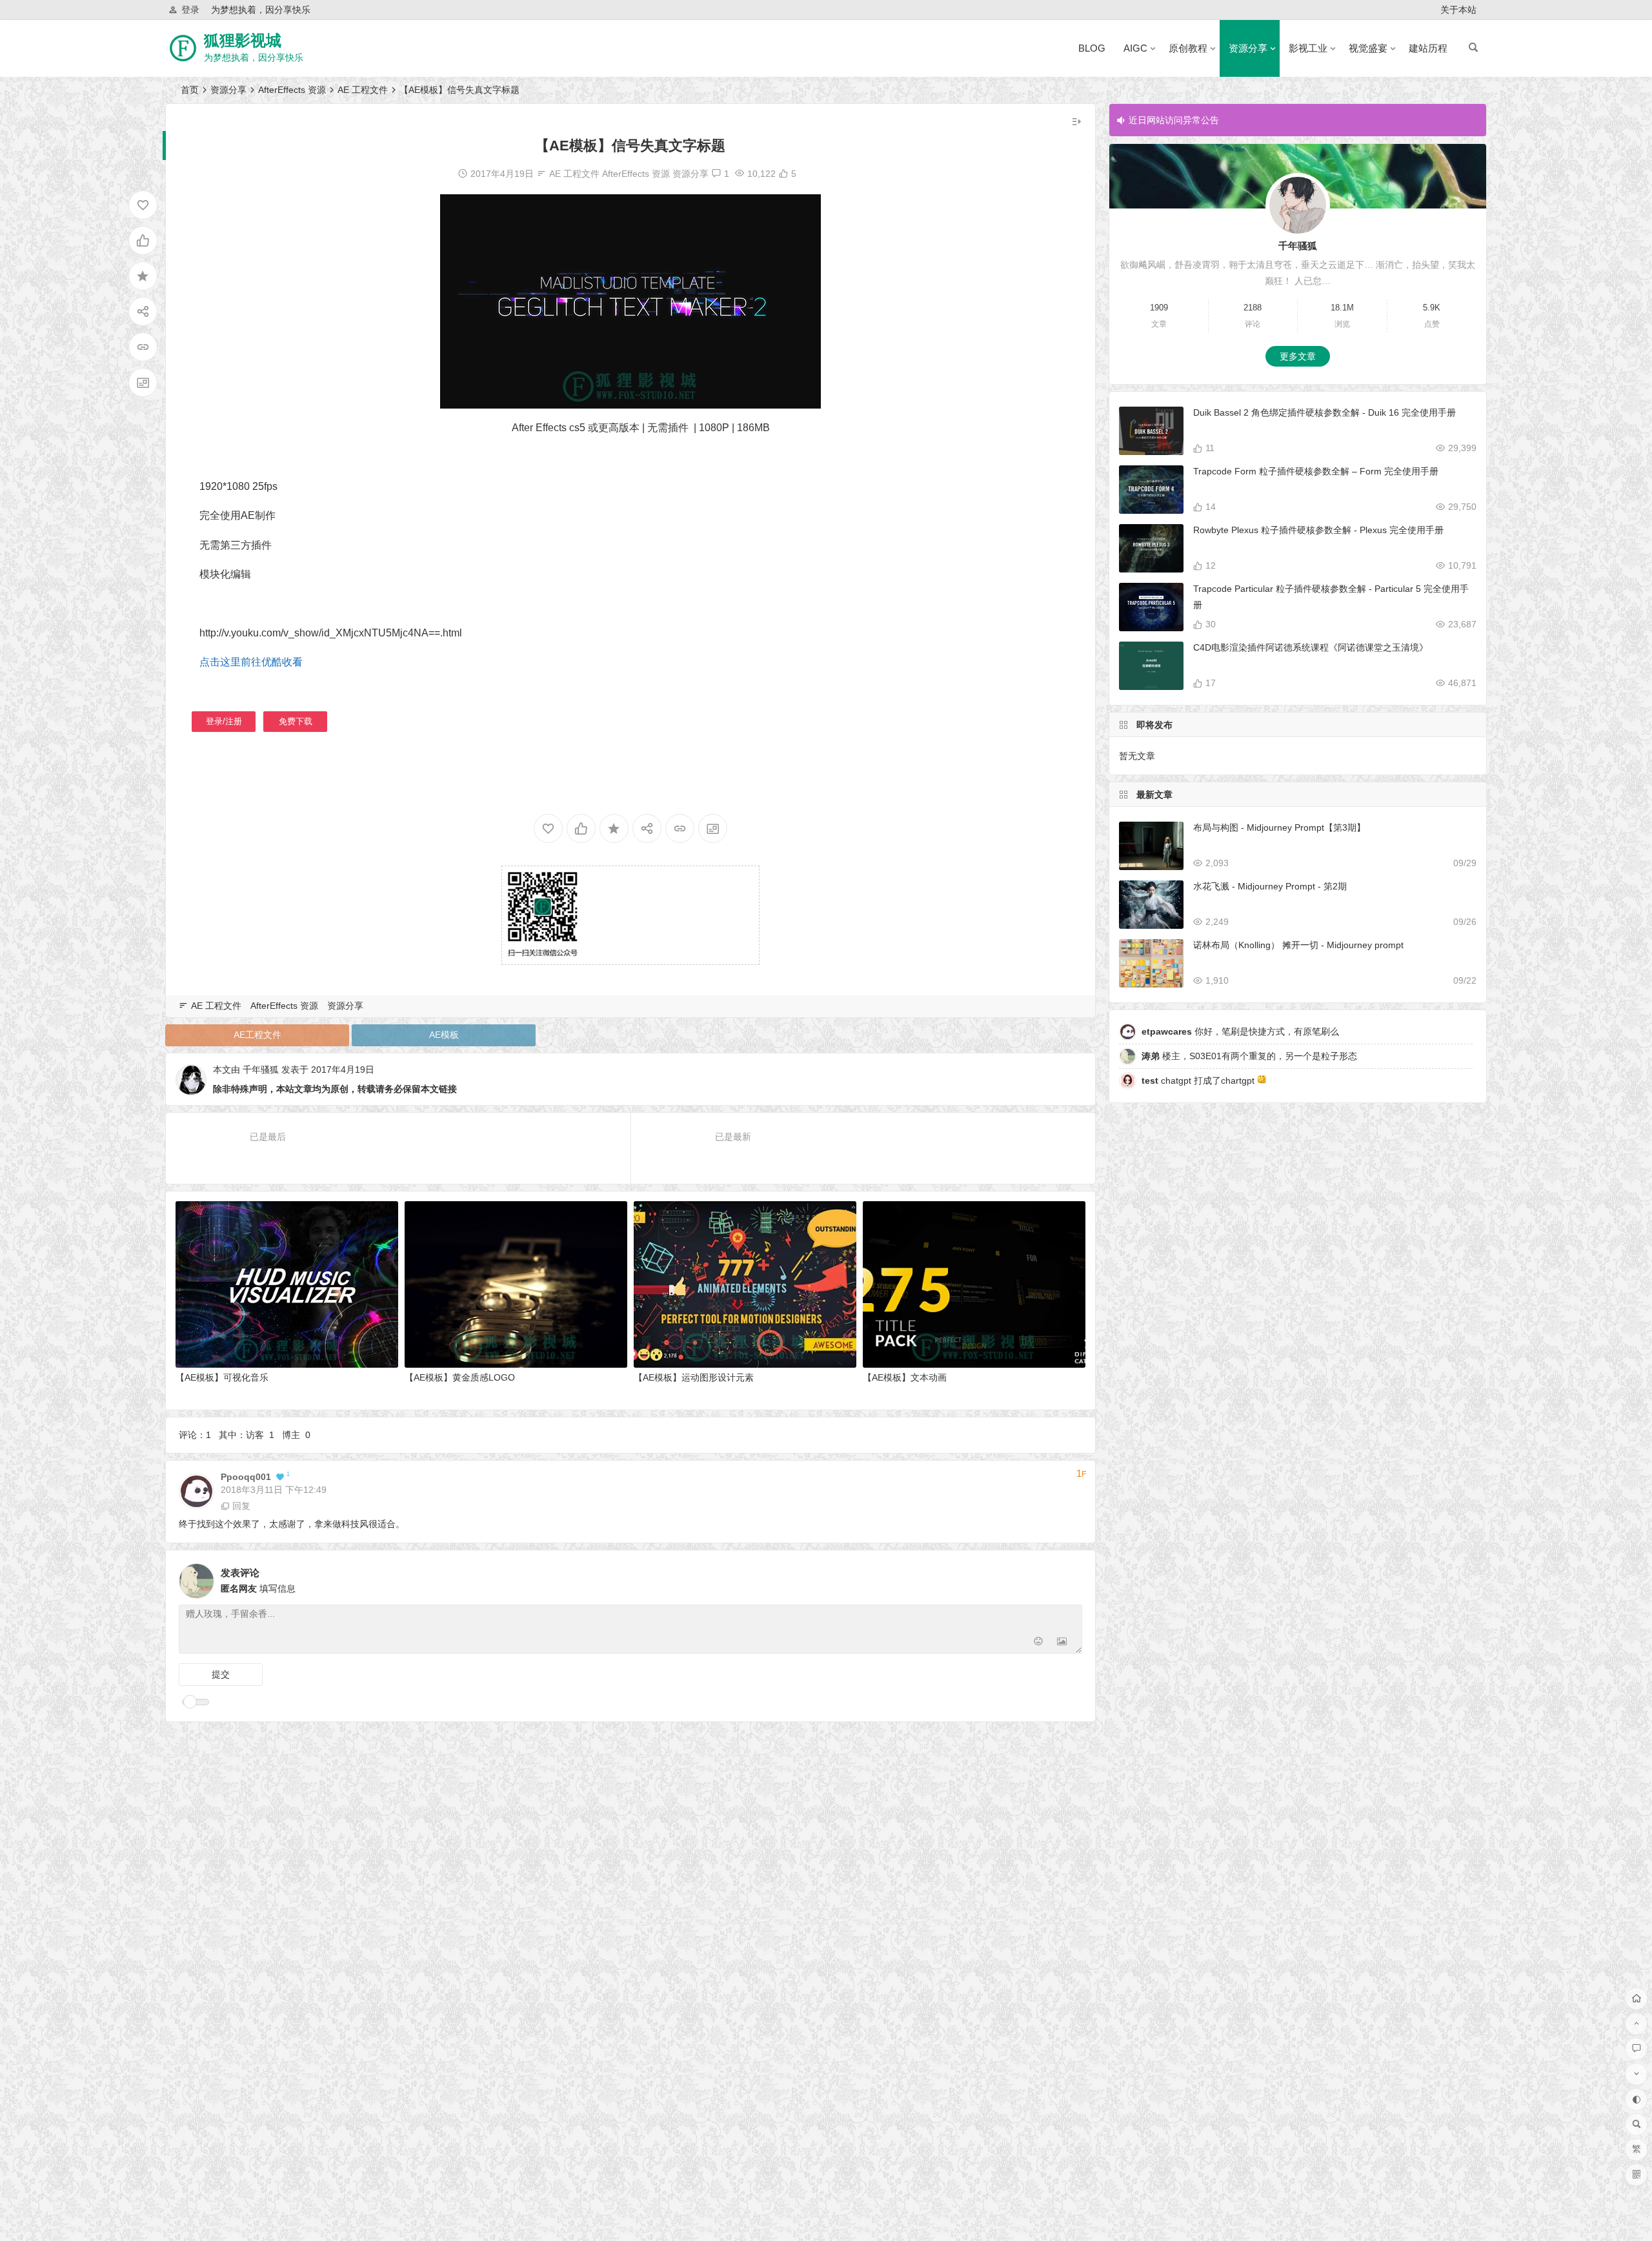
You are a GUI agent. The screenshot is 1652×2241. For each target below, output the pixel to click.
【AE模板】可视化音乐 (222, 1377)
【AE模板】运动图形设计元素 (694, 1377)
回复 (241, 1506)
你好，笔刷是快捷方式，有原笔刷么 (1240, 1031)
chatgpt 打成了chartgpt (1199, 1080)
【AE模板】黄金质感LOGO (460, 1377)
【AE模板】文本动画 (905, 1377)
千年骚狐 (261, 1070)
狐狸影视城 (243, 40)
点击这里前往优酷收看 (251, 662)
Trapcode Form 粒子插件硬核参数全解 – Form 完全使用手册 (1316, 471)
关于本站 (1458, 10)
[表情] (1039, 1642)
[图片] (1062, 1642)
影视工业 (1308, 48)
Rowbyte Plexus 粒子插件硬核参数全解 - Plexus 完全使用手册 (1318, 530)
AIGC (1135, 48)
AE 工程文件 (363, 90)
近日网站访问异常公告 (1174, 120)
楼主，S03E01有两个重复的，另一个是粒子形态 (1249, 1056)
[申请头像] (1069, 1577)
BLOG (1092, 48)
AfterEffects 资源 (292, 90)
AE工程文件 (257, 1035)
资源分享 (1248, 48)
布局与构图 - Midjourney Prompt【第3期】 (1279, 827)
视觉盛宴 (1368, 48)
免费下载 (296, 721)
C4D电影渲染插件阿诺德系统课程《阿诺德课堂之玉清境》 (1311, 647)
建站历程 (1428, 48)
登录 (190, 10)
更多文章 (1298, 356)
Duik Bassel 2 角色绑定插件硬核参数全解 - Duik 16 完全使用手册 (1325, 412)
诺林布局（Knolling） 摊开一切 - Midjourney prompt (1298, 945)
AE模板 (444, 1035)
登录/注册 (224, 721)
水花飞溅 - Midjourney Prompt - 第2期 (1270, 886)
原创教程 (1188, 48)
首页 (190, 90)
